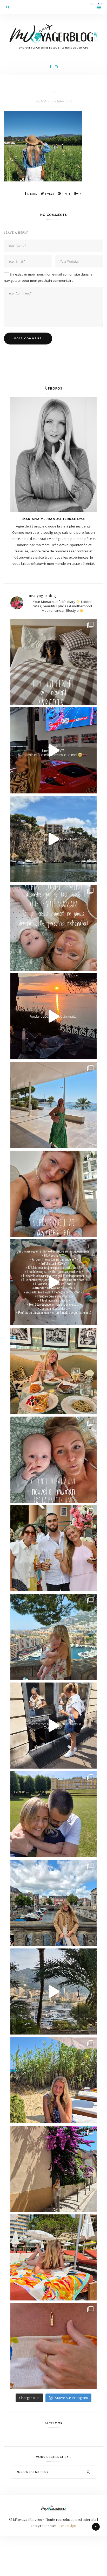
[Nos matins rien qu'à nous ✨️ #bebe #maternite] (53, 1016)
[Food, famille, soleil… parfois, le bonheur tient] (53, 2080)
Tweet (49, 194)
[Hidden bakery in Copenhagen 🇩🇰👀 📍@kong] (53, 1726)
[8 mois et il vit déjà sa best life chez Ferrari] (53, 750)
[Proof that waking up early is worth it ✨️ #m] (53, 1991)
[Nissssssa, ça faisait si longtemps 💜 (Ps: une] (53, 2169)
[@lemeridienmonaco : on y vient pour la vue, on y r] (53, 2257)
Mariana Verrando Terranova (54, 519)
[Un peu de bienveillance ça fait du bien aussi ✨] (53, 1460)
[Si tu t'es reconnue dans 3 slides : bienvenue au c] (53, 928)
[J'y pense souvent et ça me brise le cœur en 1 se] (53, 662)
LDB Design (67, 2526)
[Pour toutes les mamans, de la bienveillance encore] (53, 1194)
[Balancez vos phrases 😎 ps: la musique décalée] (53, 1282)
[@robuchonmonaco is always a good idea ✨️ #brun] (53, 1371)
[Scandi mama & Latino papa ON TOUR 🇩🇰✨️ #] (53, 1814)
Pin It (66, 194)
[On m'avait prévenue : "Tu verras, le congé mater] (53, 1637)
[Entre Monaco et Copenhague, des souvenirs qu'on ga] (53, 1548)
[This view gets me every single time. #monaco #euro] (53, 839)
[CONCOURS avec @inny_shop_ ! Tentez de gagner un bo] (53, 2346)
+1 (81, 194)
